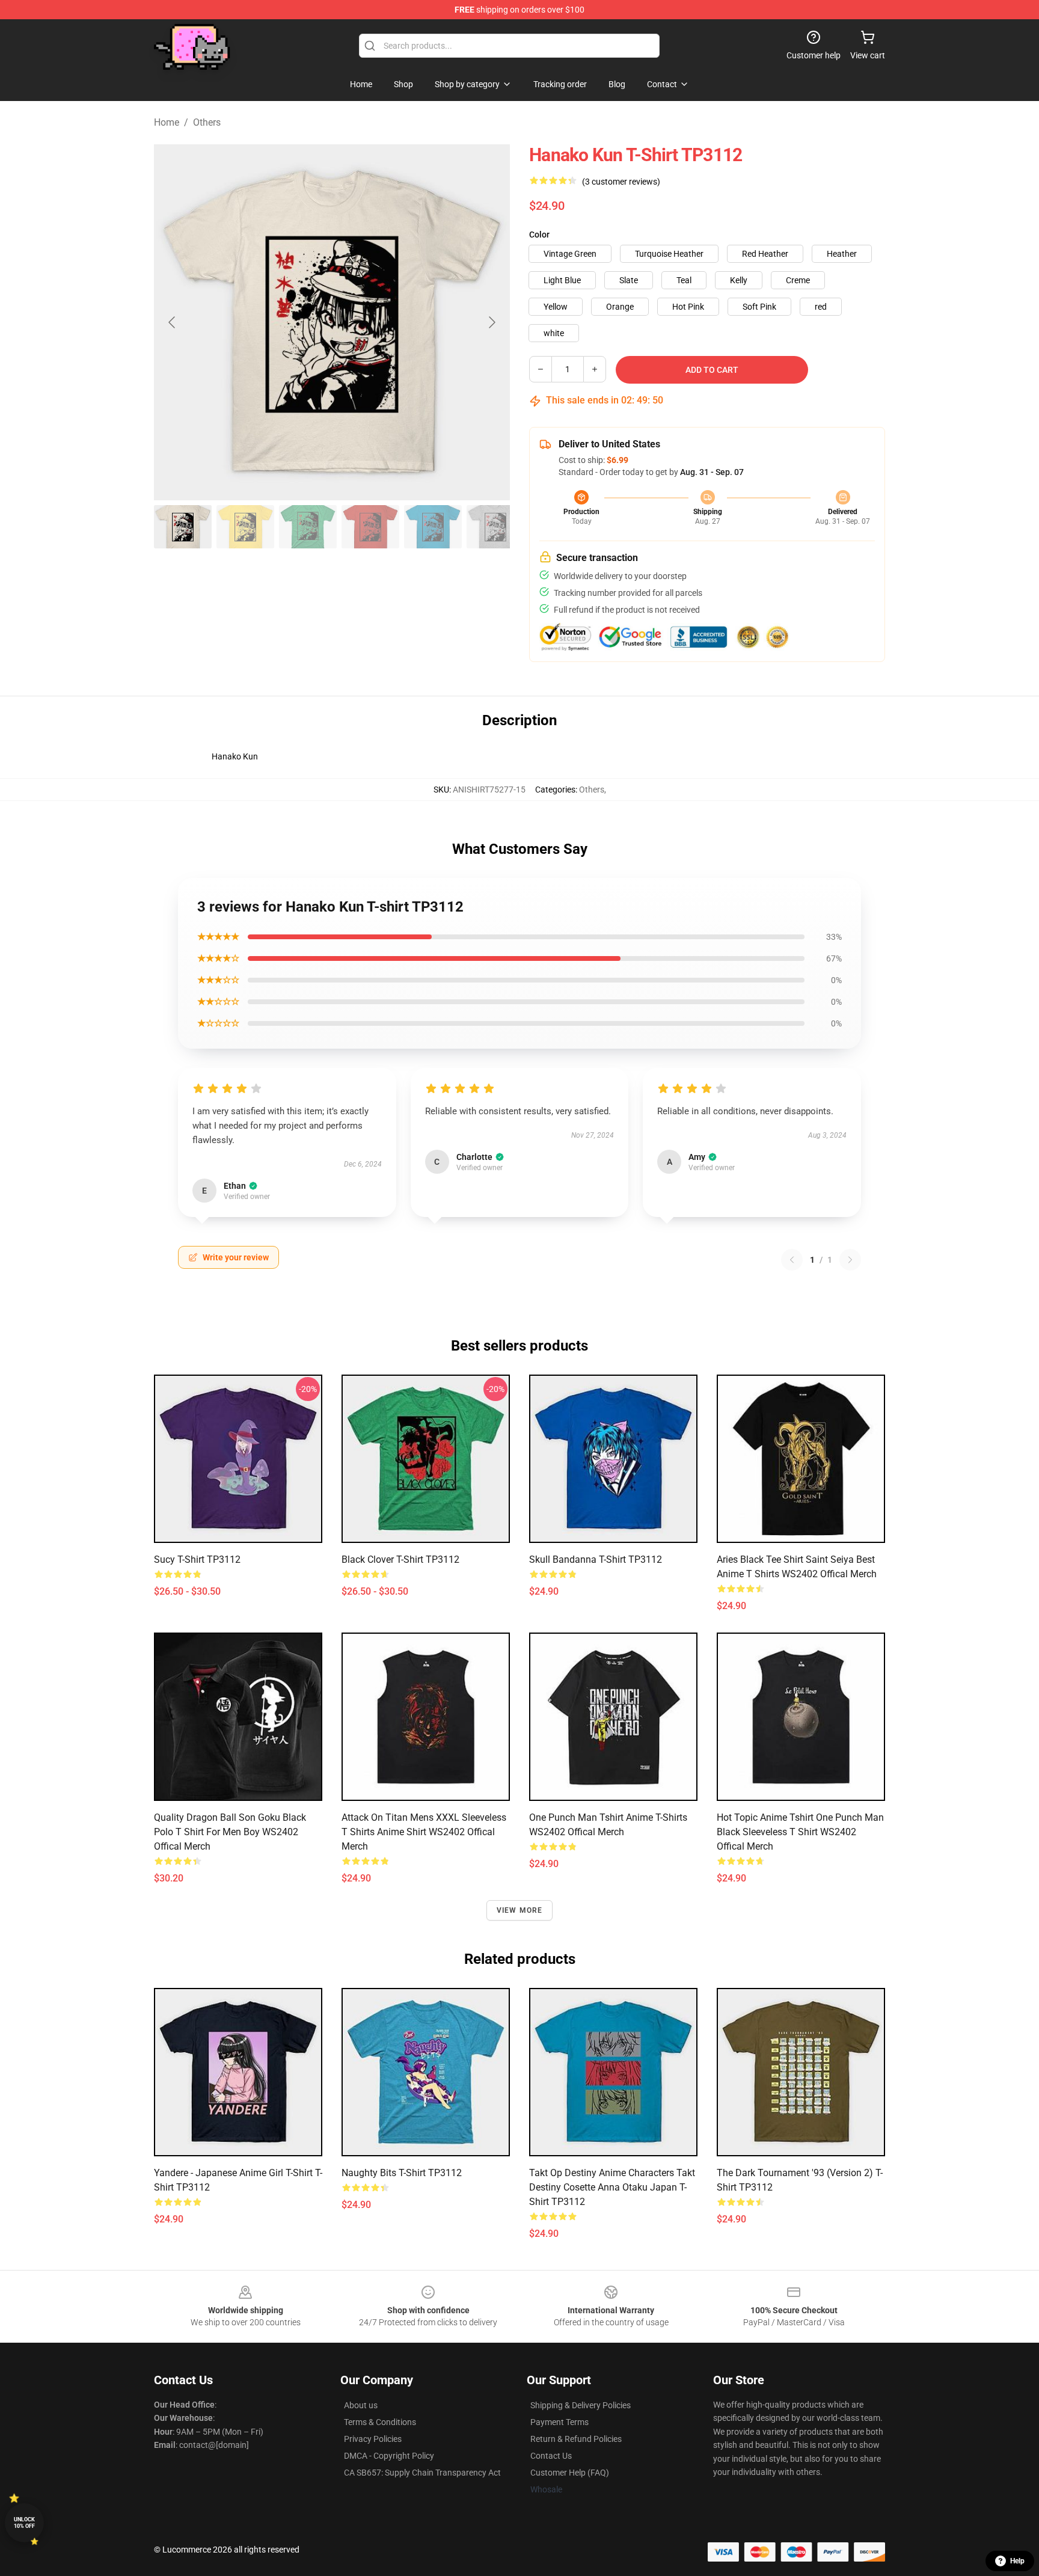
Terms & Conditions (380, 2422)
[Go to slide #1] (183, 527)
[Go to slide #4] (370, 527)
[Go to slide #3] (308, 527)
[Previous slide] (173, 322)
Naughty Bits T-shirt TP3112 (402, 2173)
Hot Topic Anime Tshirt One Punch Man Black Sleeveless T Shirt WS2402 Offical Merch (800, 1832)
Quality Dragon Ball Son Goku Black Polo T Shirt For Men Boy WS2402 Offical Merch (230, 1832)
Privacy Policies (373, 2439)
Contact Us (551, 2456)
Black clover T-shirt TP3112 (400, 1559)
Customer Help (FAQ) (570, 2473)
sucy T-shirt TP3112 (197, 1559)
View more (520, 1910)
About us (361, 2405)
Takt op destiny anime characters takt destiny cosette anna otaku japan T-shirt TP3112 (612, 2187)
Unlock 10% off (24, 2523)
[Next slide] (491, 322)
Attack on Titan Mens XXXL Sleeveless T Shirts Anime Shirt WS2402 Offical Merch (424, 1832)
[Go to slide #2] (245, 527)
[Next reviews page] (850, 1260)
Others (207, 122)
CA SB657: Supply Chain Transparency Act (422, 2473)
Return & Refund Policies (576, 2439)
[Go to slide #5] (433, 527)
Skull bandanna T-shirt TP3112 (596, 1559)
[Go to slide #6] (495, 527)
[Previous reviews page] (792, 1260)
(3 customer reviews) (621, 182)
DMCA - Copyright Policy (389, 2456)
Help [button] (1017, 2561)
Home (167, 122)
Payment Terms (559, 2422)
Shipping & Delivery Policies (581, 2405)
